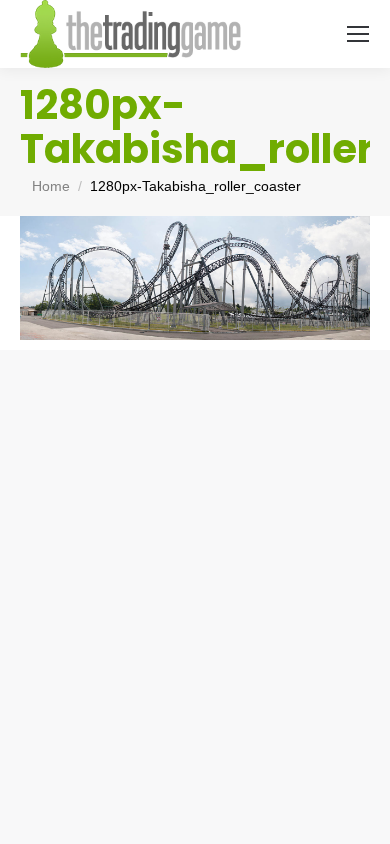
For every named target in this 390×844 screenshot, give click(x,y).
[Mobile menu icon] (358, 34)
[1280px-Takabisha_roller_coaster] (195, 278)
